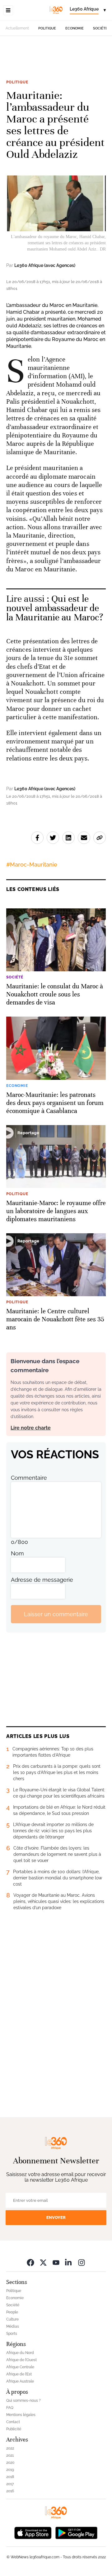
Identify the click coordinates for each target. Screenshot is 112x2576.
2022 (10, 2448)
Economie (75, 28)
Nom (17, 1553)
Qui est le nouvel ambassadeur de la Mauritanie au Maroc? (55, 608)
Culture (12, 2319)
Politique (47, 28)
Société (100, 28)
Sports (12, 2334)
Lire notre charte (31, 1428)
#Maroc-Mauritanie (32, 865)
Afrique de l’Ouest (21, 2360)
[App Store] (33, 2532)
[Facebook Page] (30, 2262)
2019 (10, 2470)
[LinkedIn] (69, 2262)
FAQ (10, 2408)
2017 (10, 2484)
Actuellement (17, 28)
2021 (10, 2455)
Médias (13, 2326)
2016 (10, 2491)
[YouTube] (56, 2262)
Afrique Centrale (20, 2367)
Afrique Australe (20, 2381)
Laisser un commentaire (56, 1614)
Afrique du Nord (20, 2353)
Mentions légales (21, 2415)
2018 (10, 2477)
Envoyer (56, 2217)
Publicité (14, 2429)
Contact (13, 2422)
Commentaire (29, 1478)
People (12, 2312)
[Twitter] (43, 2262)
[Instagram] (82, 2262)
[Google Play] (76, 2532)
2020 (10, 2463)
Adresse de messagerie (42, 1580)
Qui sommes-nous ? (23, 2401)
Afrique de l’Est (19, 2374)
